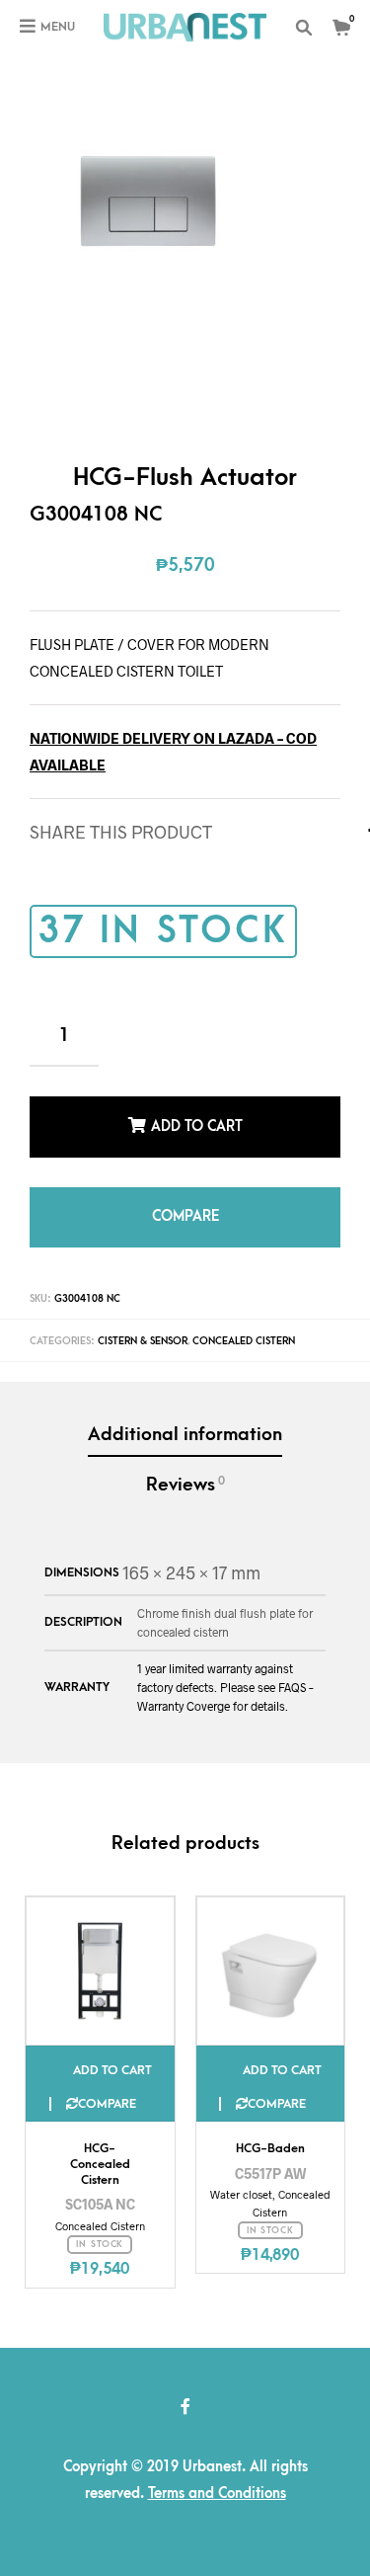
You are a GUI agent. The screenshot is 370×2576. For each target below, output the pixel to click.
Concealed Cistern (244, 1320)
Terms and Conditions (217, 2472)
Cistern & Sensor (143, 1320)
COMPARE (185, 1201)
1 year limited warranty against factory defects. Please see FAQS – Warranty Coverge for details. (225, 1665)
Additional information (185, 1413)
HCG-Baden (270, 2127)
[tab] (185, 1415)
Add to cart (197, 1122)
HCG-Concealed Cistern (100, 2142)
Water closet (241, 2173)
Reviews (185, 1463)
